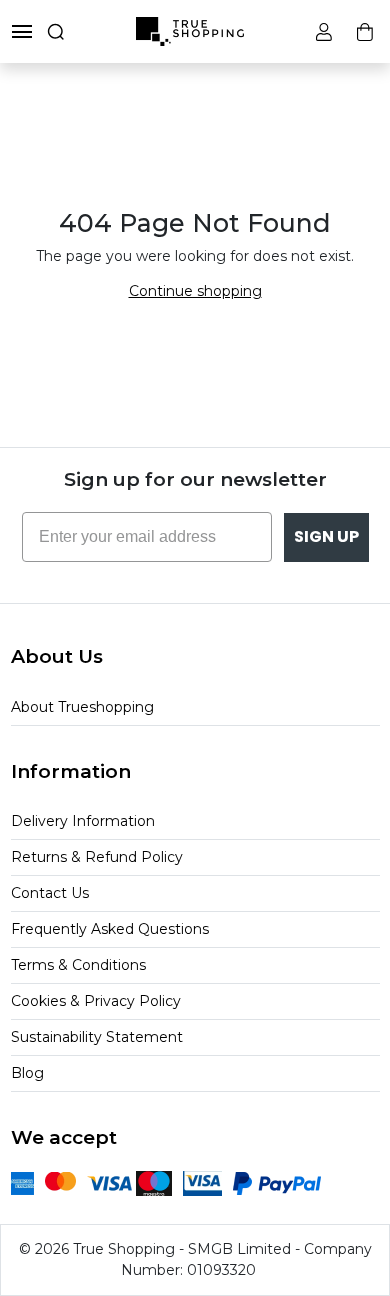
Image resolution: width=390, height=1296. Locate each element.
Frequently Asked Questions (110, 929)
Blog (27, 1073)
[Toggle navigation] (22, 31)
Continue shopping (195, 291)
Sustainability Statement (97, 1037)
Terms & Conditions (78, 965)
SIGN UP (326, 536)
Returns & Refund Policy (97, 857)
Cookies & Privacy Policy (96, 1001)
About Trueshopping (82, 707)
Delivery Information (83, 821)
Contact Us (50, 893)
